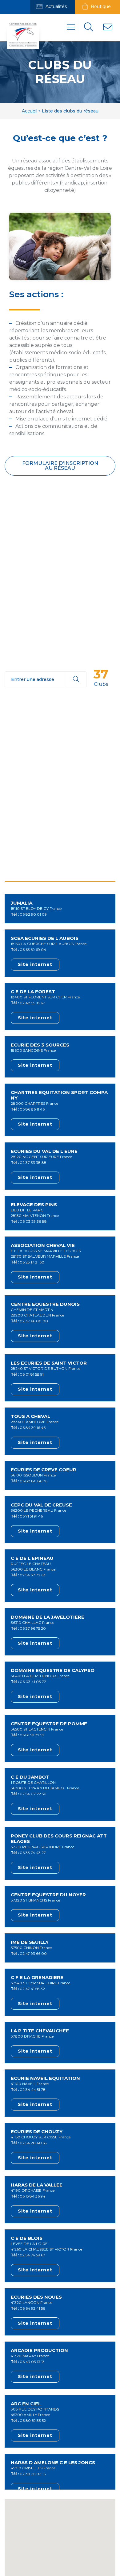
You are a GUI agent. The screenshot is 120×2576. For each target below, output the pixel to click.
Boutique (100, 6)
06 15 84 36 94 (32, 2196)
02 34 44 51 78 (33, 2090)
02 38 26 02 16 (33, 2474)
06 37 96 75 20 (33, 1628)
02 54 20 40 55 (33, 2143)
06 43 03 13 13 (32, 2362)
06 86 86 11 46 (32, 1109)
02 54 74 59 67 (32, 2255)
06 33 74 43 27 (33, 1853)
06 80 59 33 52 (33, 2420)
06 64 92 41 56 (32, 2308)
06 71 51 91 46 (31, 1516)
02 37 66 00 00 (34, 1321)
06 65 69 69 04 (33, 950)
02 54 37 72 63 (33, 1575)
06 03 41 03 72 (33, 1682)
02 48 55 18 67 (32, 1003)
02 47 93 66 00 (33, 1953)
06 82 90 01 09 (33, 914)
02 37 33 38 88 (33, 1163)
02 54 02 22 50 (33, 1794)
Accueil (30, 111)
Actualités (56, 6)
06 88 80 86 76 (34, 1481)
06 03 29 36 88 (33, 1221)
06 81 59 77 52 (32, 1735)
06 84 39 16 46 (33, 1428)
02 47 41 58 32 (32, 1989)
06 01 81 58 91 (32, 1374)
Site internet (35, 964)
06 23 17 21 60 (32, 1262)
